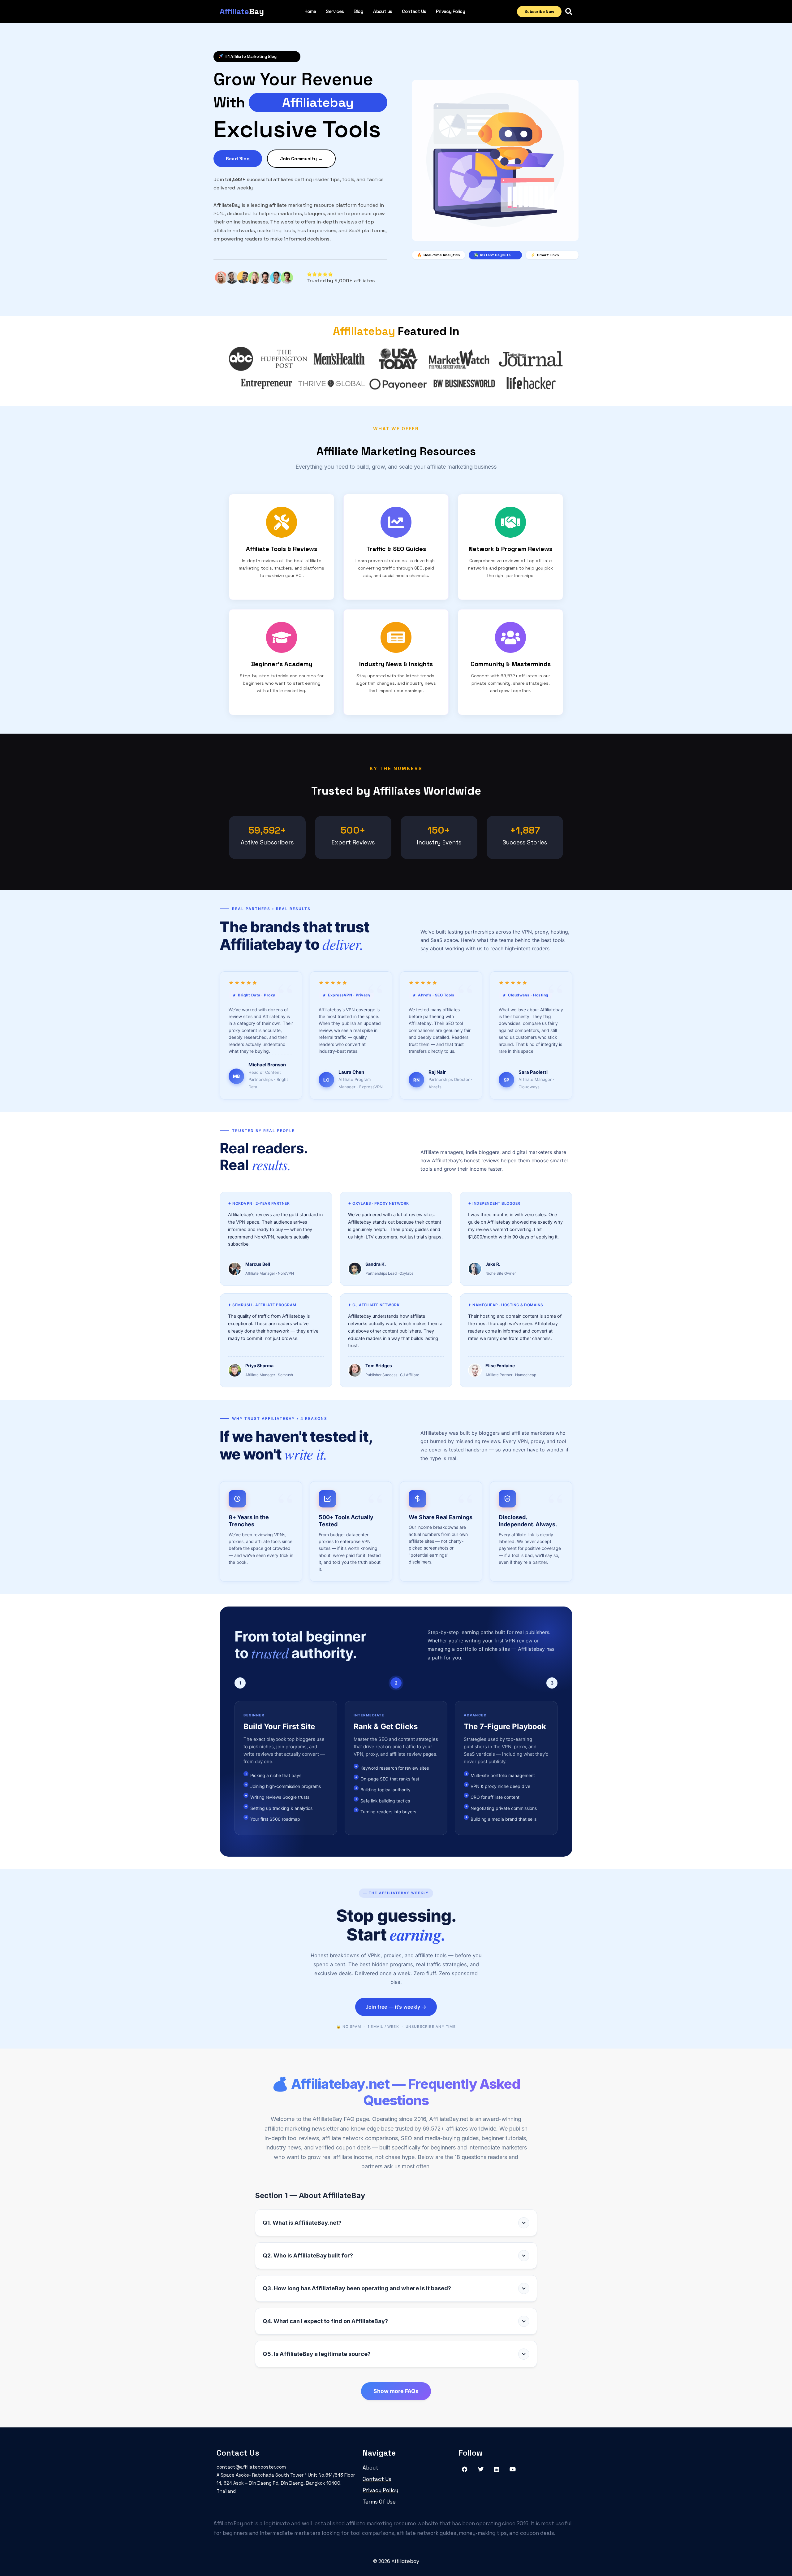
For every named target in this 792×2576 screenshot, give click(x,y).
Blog (359, 11)
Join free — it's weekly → (396, 2007)
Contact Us (414, 11)
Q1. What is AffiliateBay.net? (302, 2223)
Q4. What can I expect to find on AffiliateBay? (325, 2321)
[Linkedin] (497, 2469)
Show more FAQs (396, 2391)
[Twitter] (481, 2469)
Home (310, 11)
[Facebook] (465, 2469)
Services (335, 11)
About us (383, 11)
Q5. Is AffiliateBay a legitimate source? (317, 2354)
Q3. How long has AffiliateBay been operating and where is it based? (357, 2288)
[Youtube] (513, 2469)
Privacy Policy (450, 11)
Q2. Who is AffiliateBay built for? (308, 2255)
